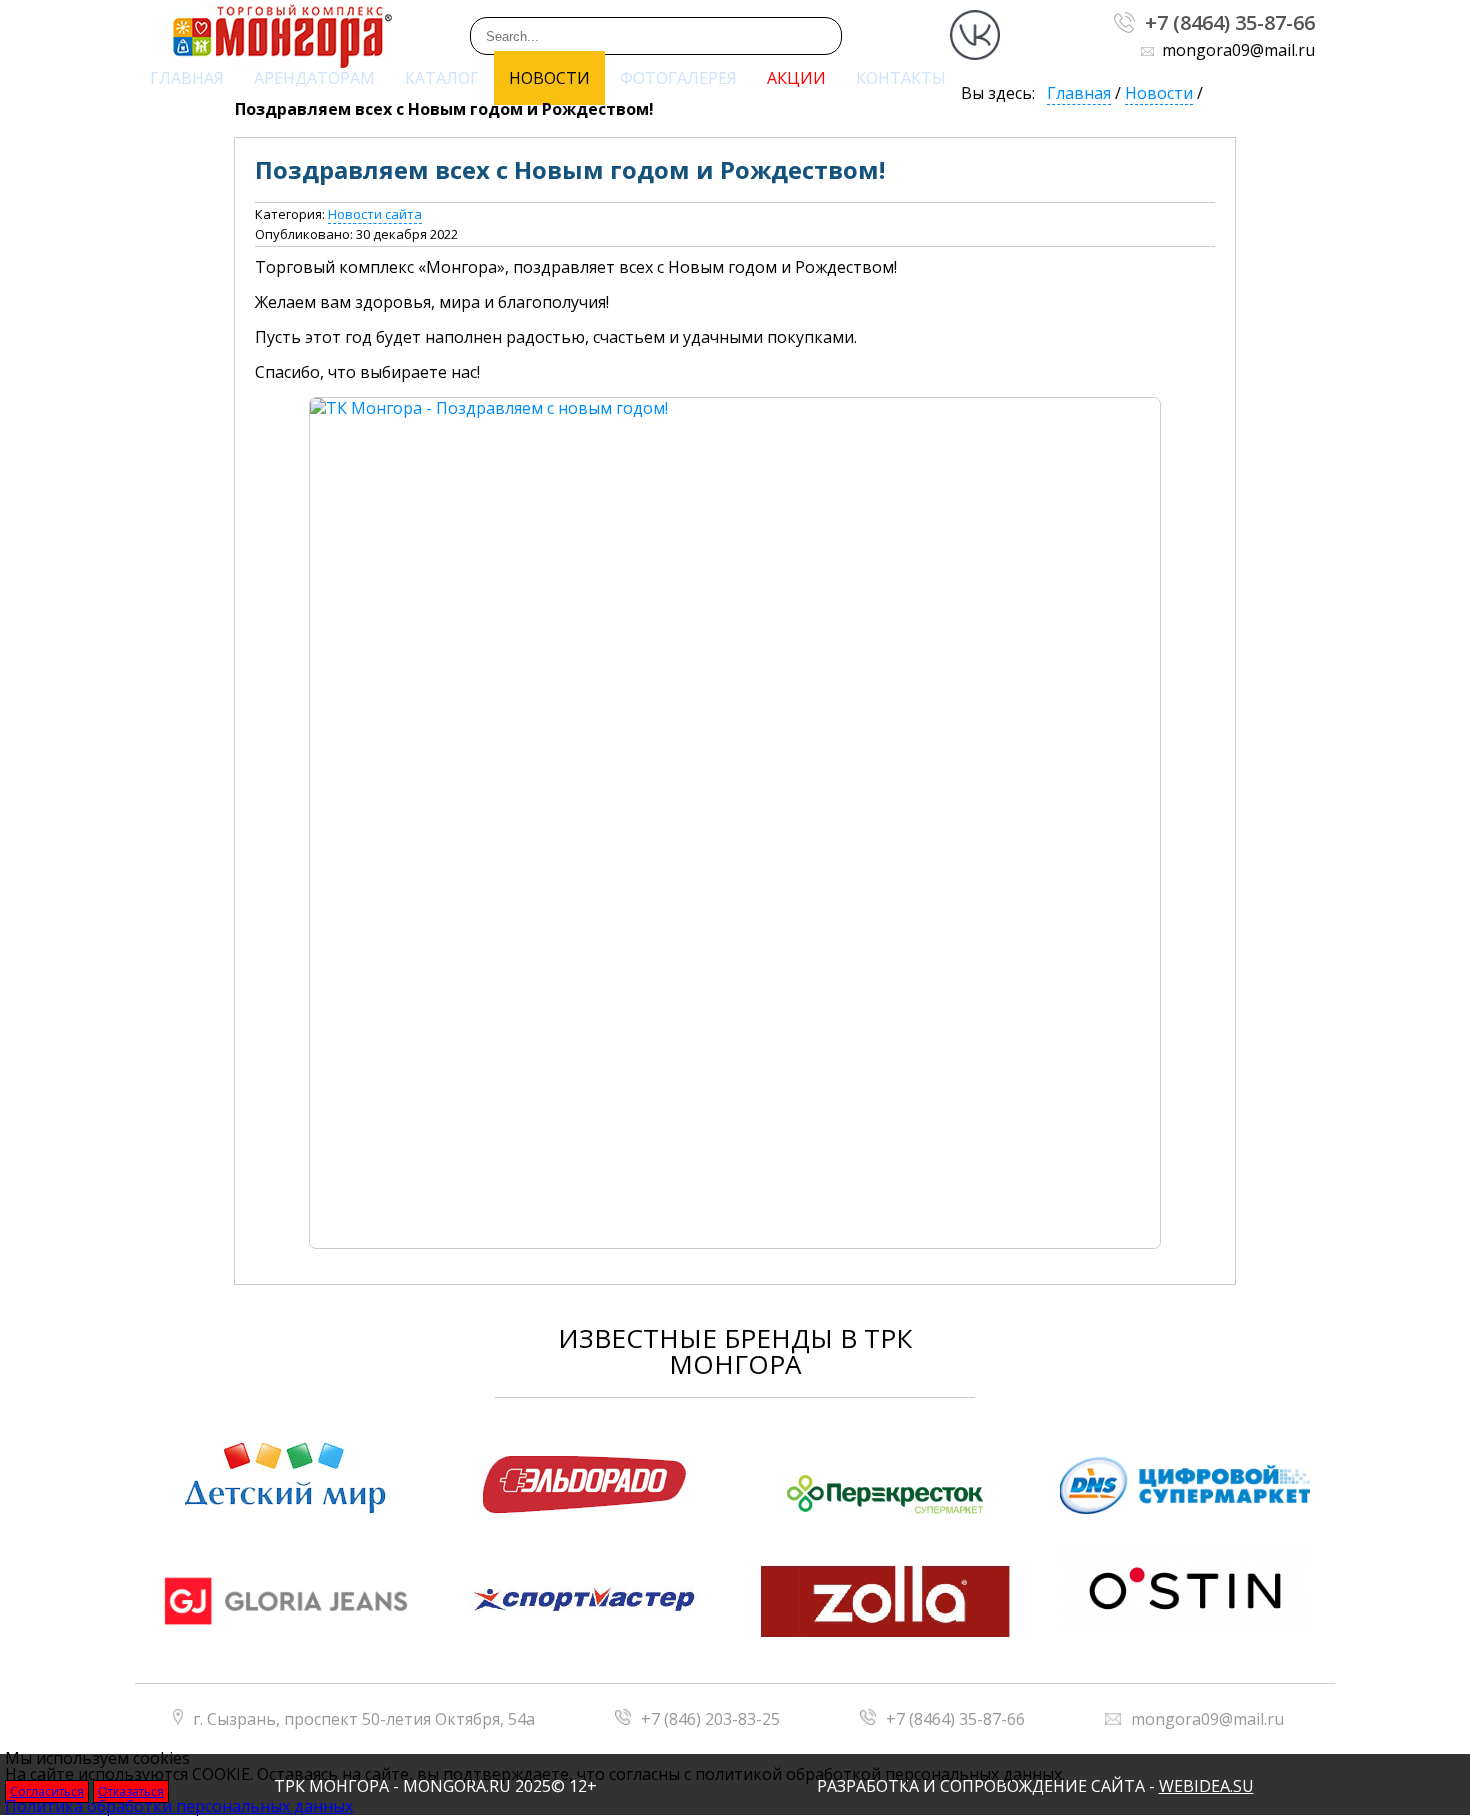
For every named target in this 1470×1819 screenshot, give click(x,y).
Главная (187, 78)
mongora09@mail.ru (1207, 1719)
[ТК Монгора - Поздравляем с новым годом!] (735, 823)
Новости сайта (375, 214)
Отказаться (131, 1791)
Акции (796, 78)
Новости (549, 78)
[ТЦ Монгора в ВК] (975, 64)
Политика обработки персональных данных (179, 1806)
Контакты (901, 78)
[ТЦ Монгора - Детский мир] (285, 1478)
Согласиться (47, 1791)
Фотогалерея (678, 78)
